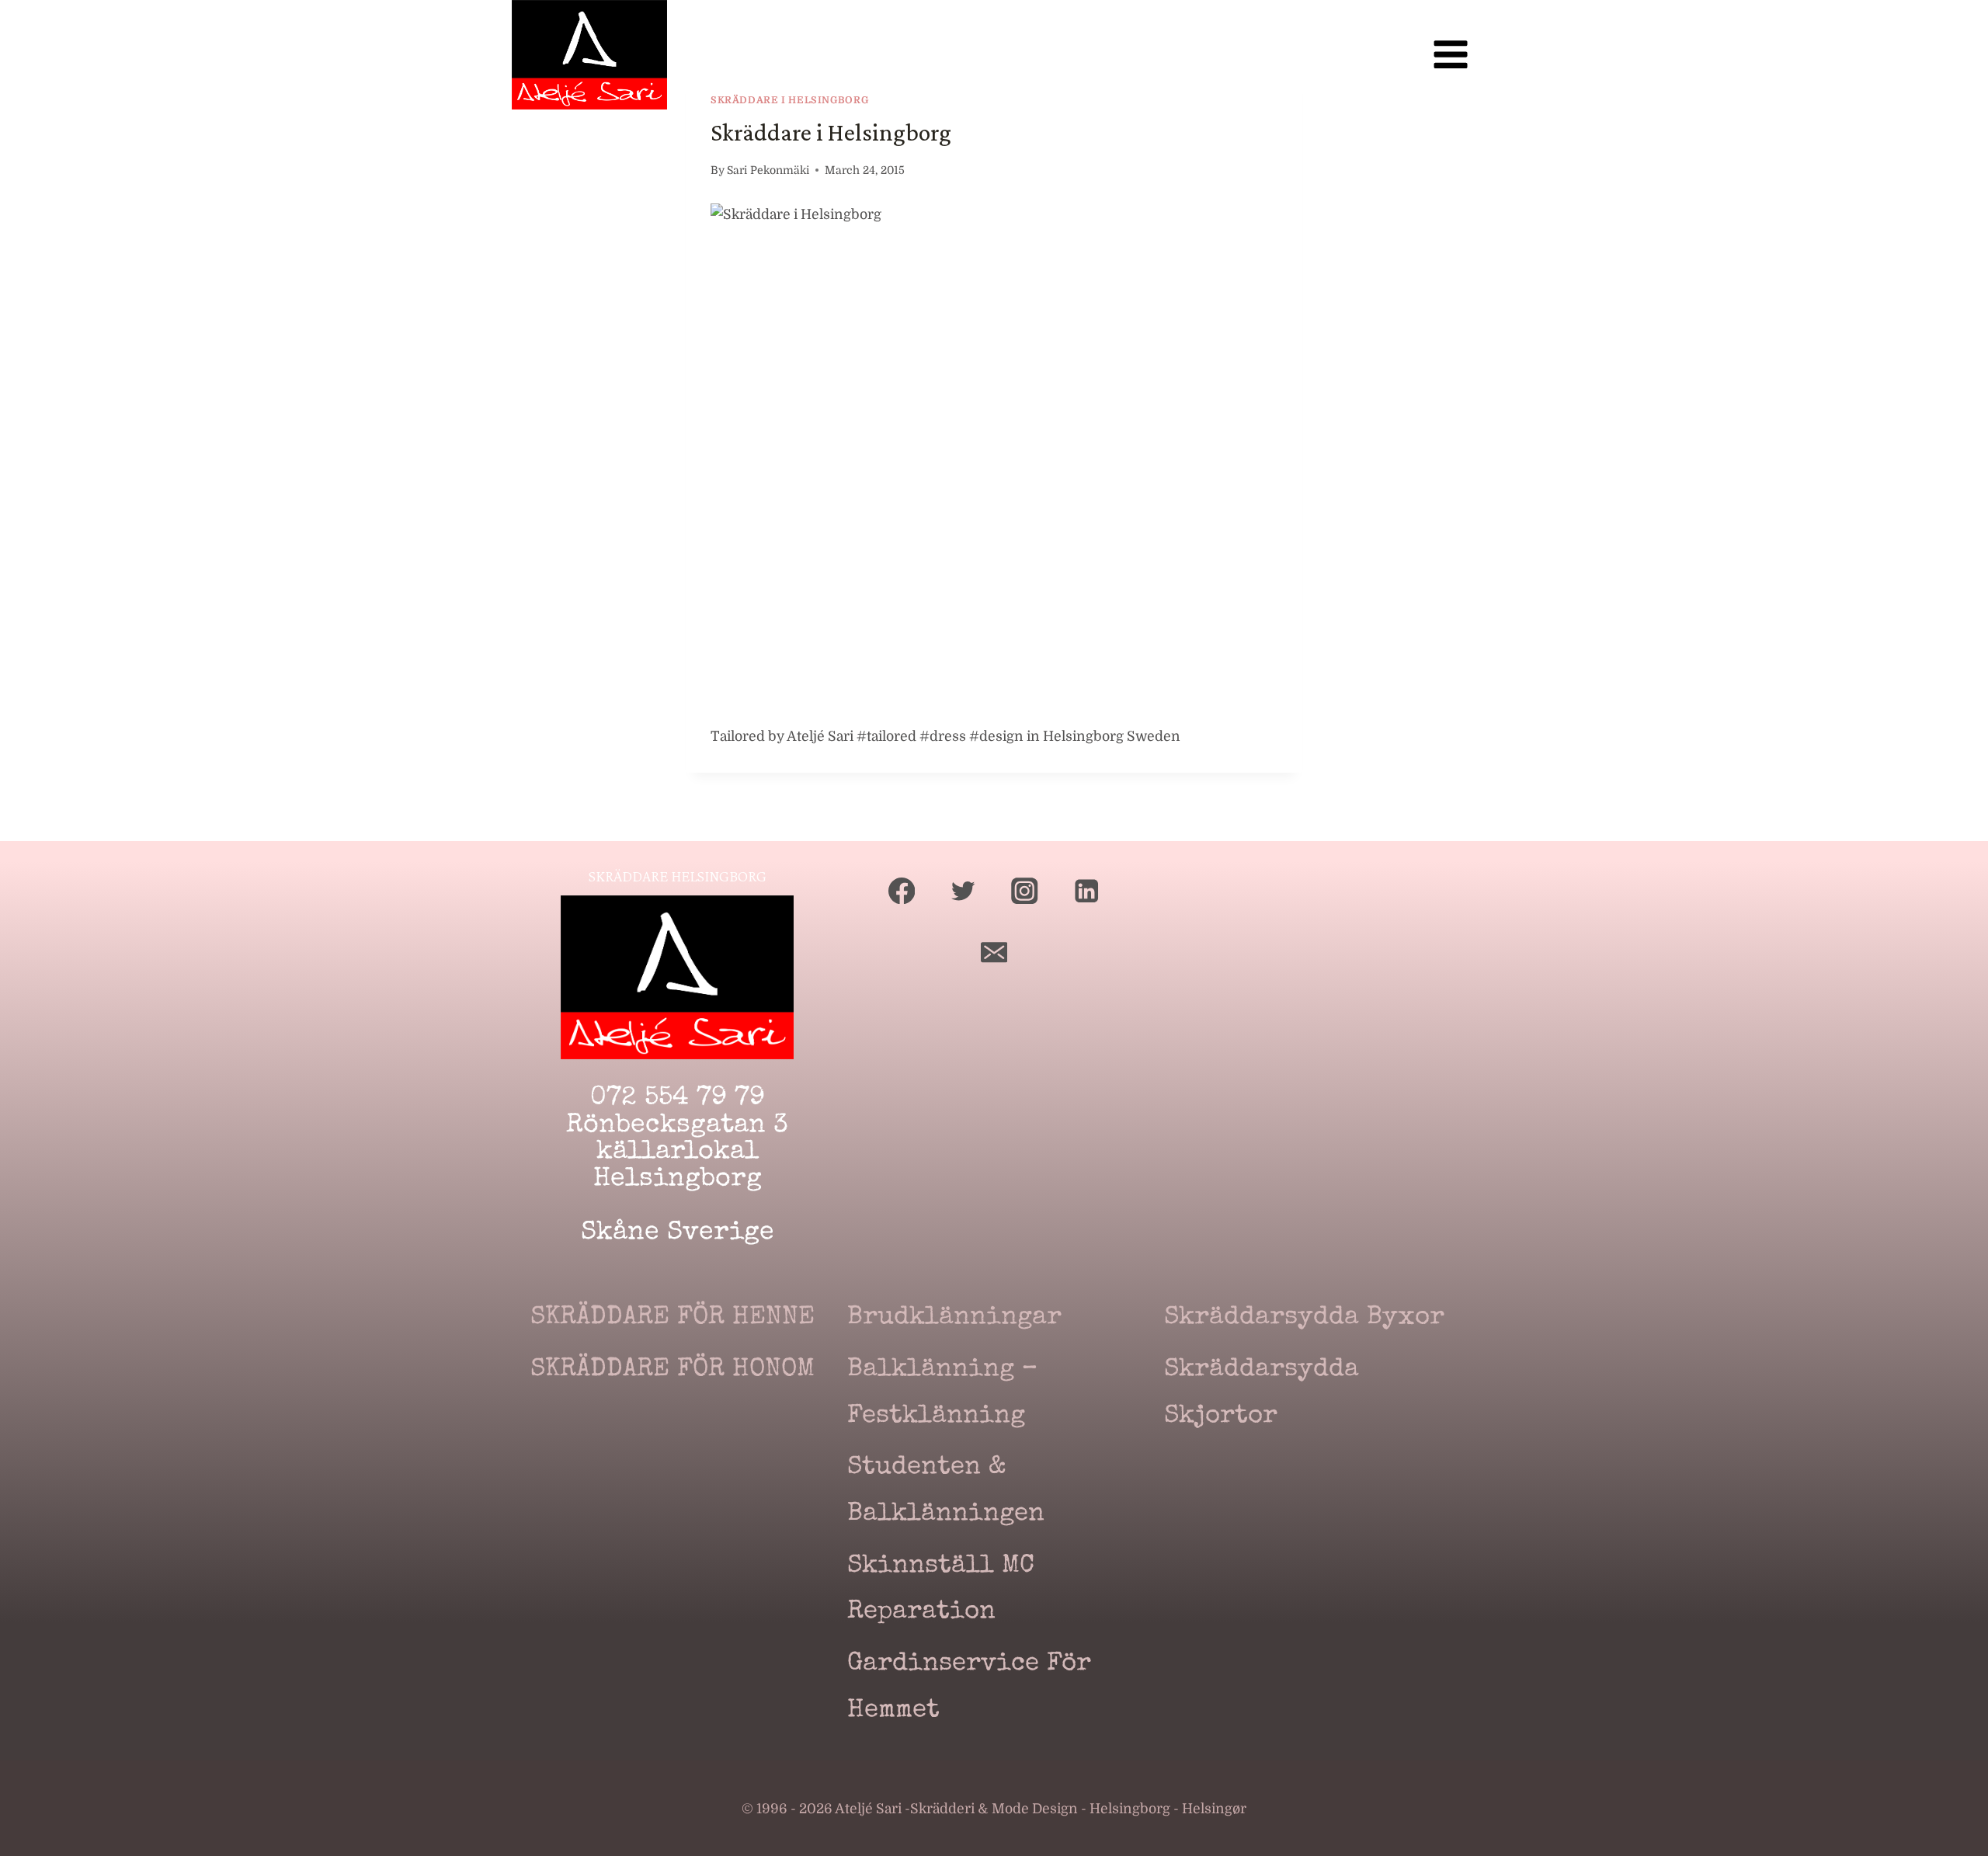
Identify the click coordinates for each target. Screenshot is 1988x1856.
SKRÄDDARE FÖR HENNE (673, 1318)
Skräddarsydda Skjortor (1262, 1394)
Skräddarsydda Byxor (1304, 1318)
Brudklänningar (954, 1318)
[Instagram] (1025, 891)
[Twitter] (963, 891)
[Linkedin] (1087, 891)
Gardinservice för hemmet (969, 1688)
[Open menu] (1450, 55)
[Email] (994, 952)
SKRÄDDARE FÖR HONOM (673, 1370)
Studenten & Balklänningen (946, 1491)
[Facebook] (902, 891)
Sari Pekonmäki (768, 170)
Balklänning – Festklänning (942, 1394)
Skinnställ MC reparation (941, 1590)
